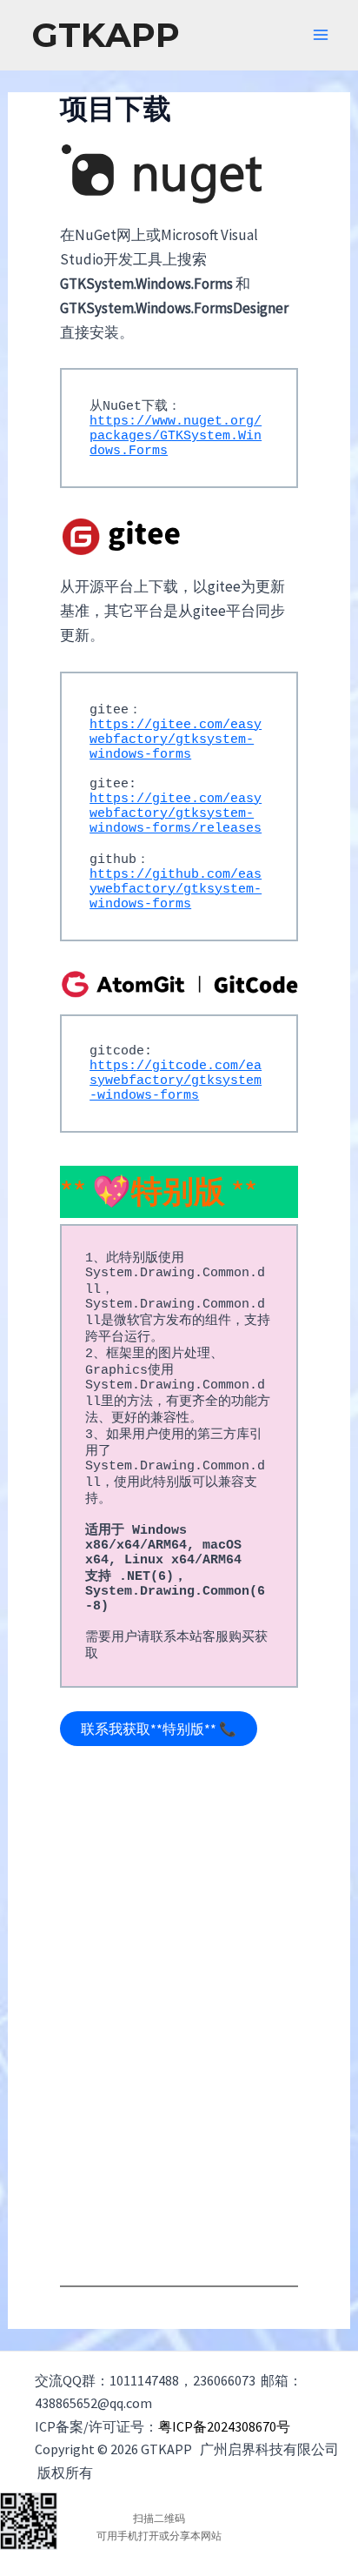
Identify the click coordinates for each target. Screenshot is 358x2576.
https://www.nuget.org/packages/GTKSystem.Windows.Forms (176, 436)
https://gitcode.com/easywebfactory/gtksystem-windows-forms (176, 1081)
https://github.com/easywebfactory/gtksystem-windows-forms (176, 890)
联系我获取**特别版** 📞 (159, 1729)
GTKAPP (106, 35)
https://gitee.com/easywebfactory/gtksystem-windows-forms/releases (176, 814)
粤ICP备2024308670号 (225, 2426)
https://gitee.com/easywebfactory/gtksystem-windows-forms (176, 740)
